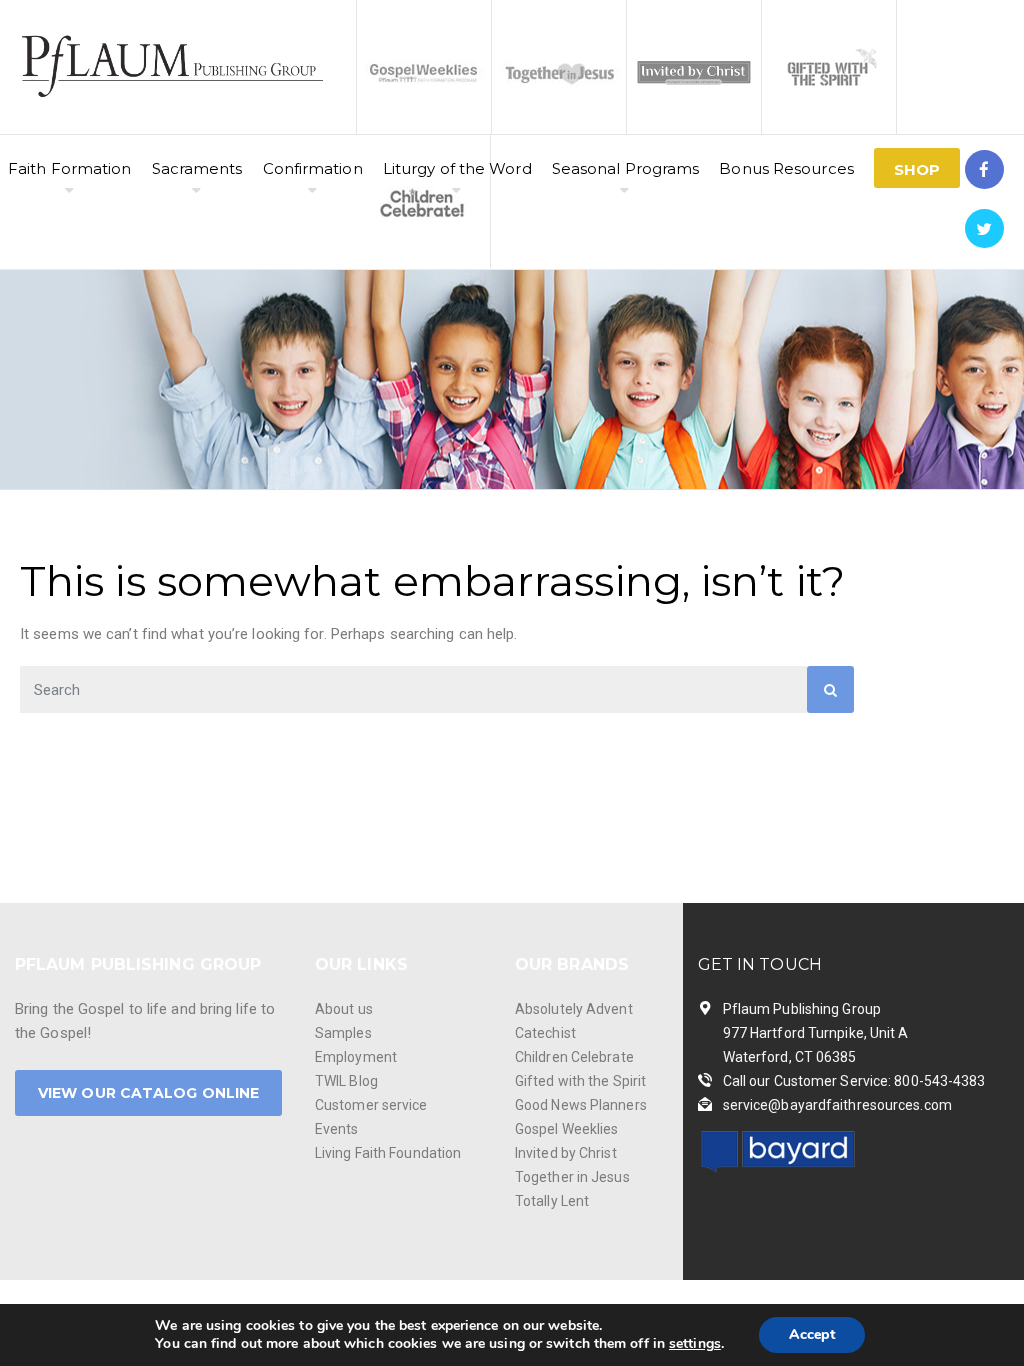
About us (344, 1009)
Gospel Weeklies (567, 1129)
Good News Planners (581, 1105)
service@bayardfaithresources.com (837, 1105)
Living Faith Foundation (388, 1153)
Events (337, 1129)
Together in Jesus (572, 1177)
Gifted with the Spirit (580, 1081)
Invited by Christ (566, 1153)
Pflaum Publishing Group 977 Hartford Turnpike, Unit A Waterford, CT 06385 (816, 1033)
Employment (356, 1057)
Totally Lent (552, 1201)
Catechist (545, 1033)
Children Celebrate (574, 1057)
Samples (343, 1033)
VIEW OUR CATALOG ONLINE (148, 1093)
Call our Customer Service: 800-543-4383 (854, 1081)
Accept (812, 1334)
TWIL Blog (346, 1081)
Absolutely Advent (574, 1009)
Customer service (371, 1105)
